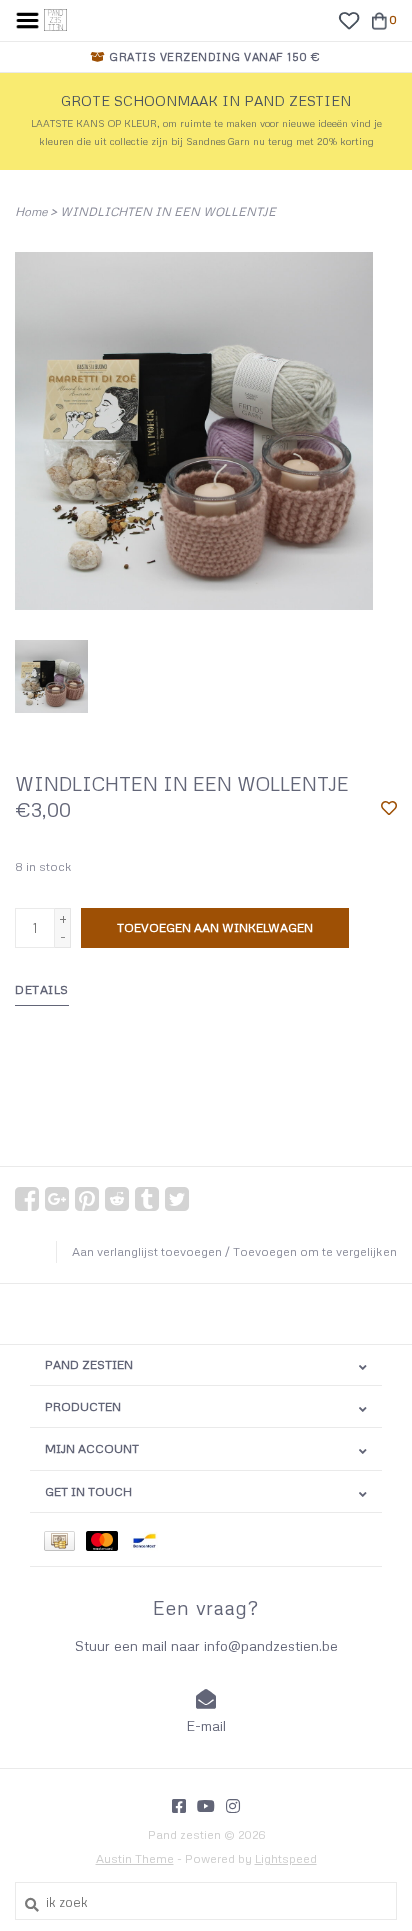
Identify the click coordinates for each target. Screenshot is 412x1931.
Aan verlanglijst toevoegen (147, 1251)
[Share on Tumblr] (147, 1199)
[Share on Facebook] (27, 1199)
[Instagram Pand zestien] (233, 1806)
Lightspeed (286, 1858)
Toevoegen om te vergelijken (315, 1251)
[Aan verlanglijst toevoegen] (389, 809)
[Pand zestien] (55, 18)
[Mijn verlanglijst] (348, 19)
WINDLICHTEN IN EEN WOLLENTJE (168, 211)
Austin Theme (135, 1858)
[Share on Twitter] (177, 1199)
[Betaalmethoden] (65, 1539)
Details (42, 989)
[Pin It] (87, 1199)
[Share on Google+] (57, 1199)
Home (31, 211)
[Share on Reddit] (117, 1199)
